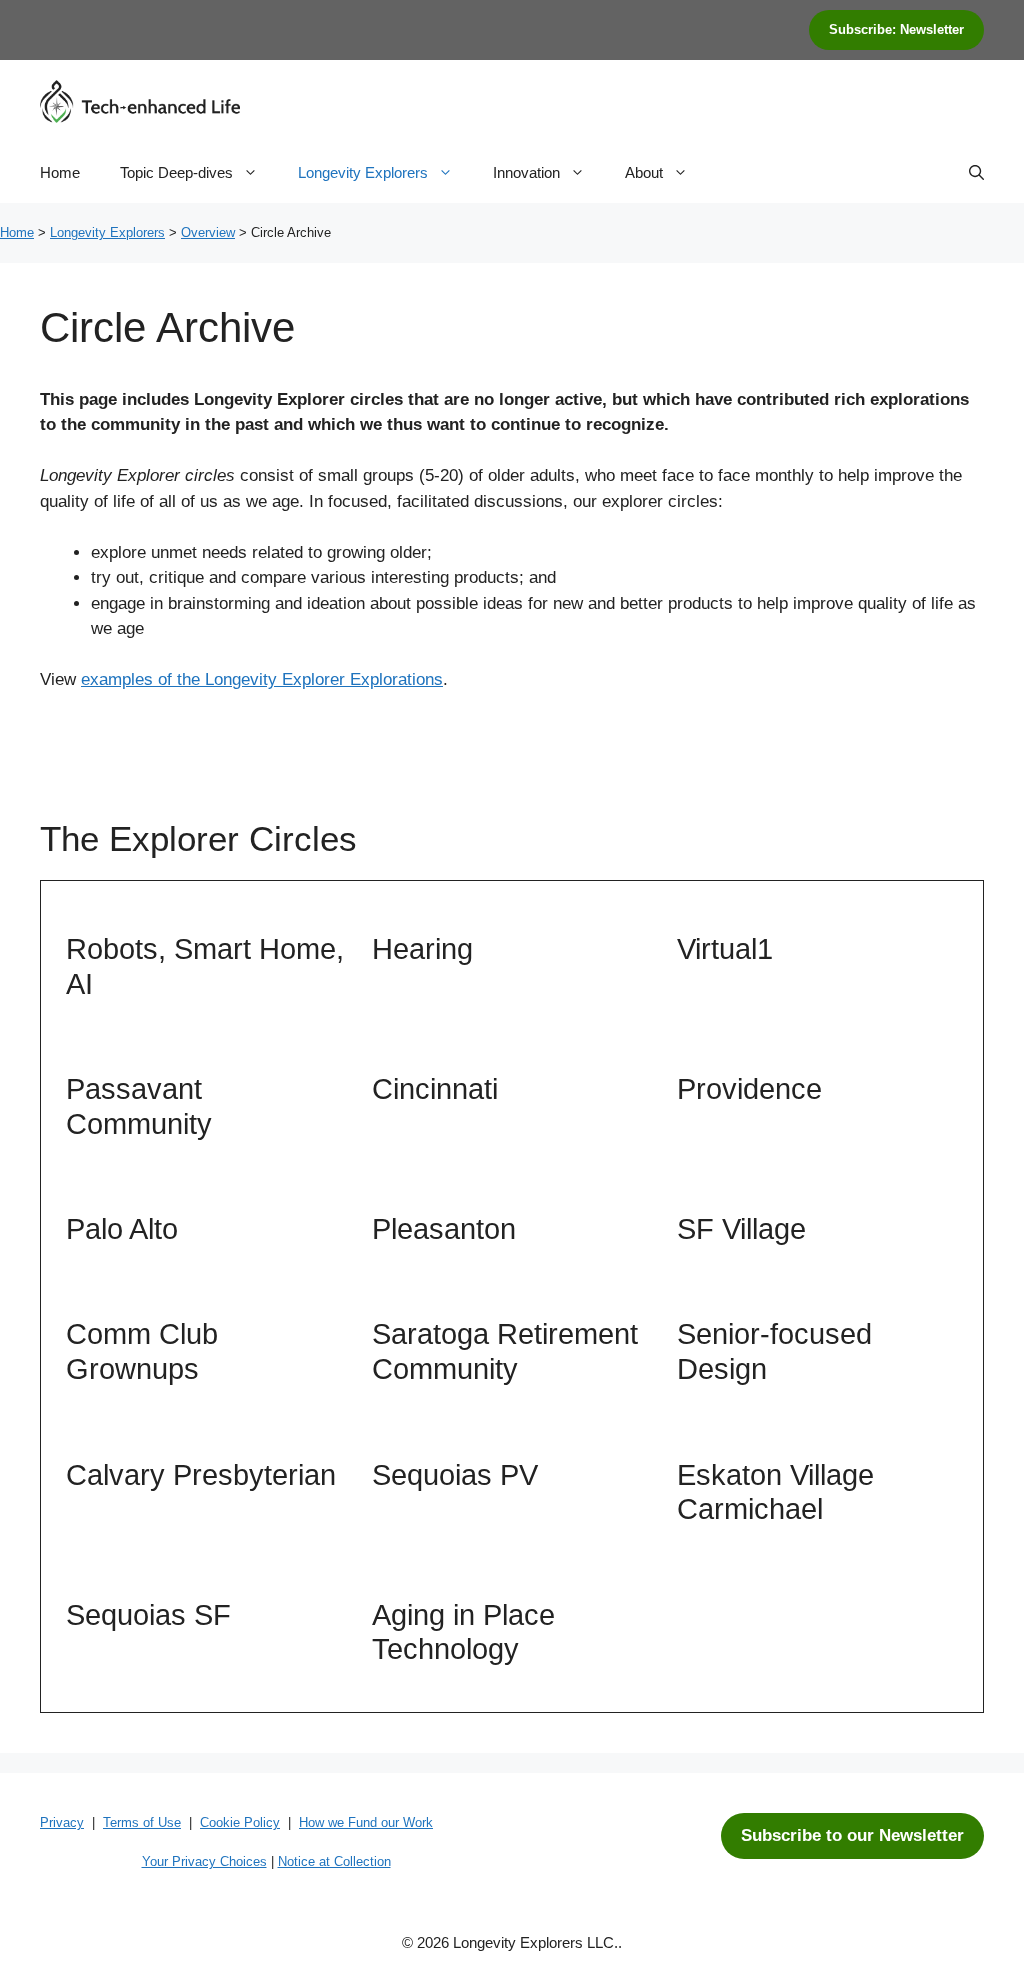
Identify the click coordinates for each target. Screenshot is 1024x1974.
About (644, 172)
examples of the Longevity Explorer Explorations (262, 679)
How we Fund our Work (366, 1822)
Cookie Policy (240, 1822)
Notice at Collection (334, 1861)
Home (60, 172)
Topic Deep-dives (176, 172)
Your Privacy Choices (204, 1861)
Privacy (62, 1822)
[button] (976, 173)
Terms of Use (142, 1822)
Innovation (526, 172)
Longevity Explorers (363, 172)
